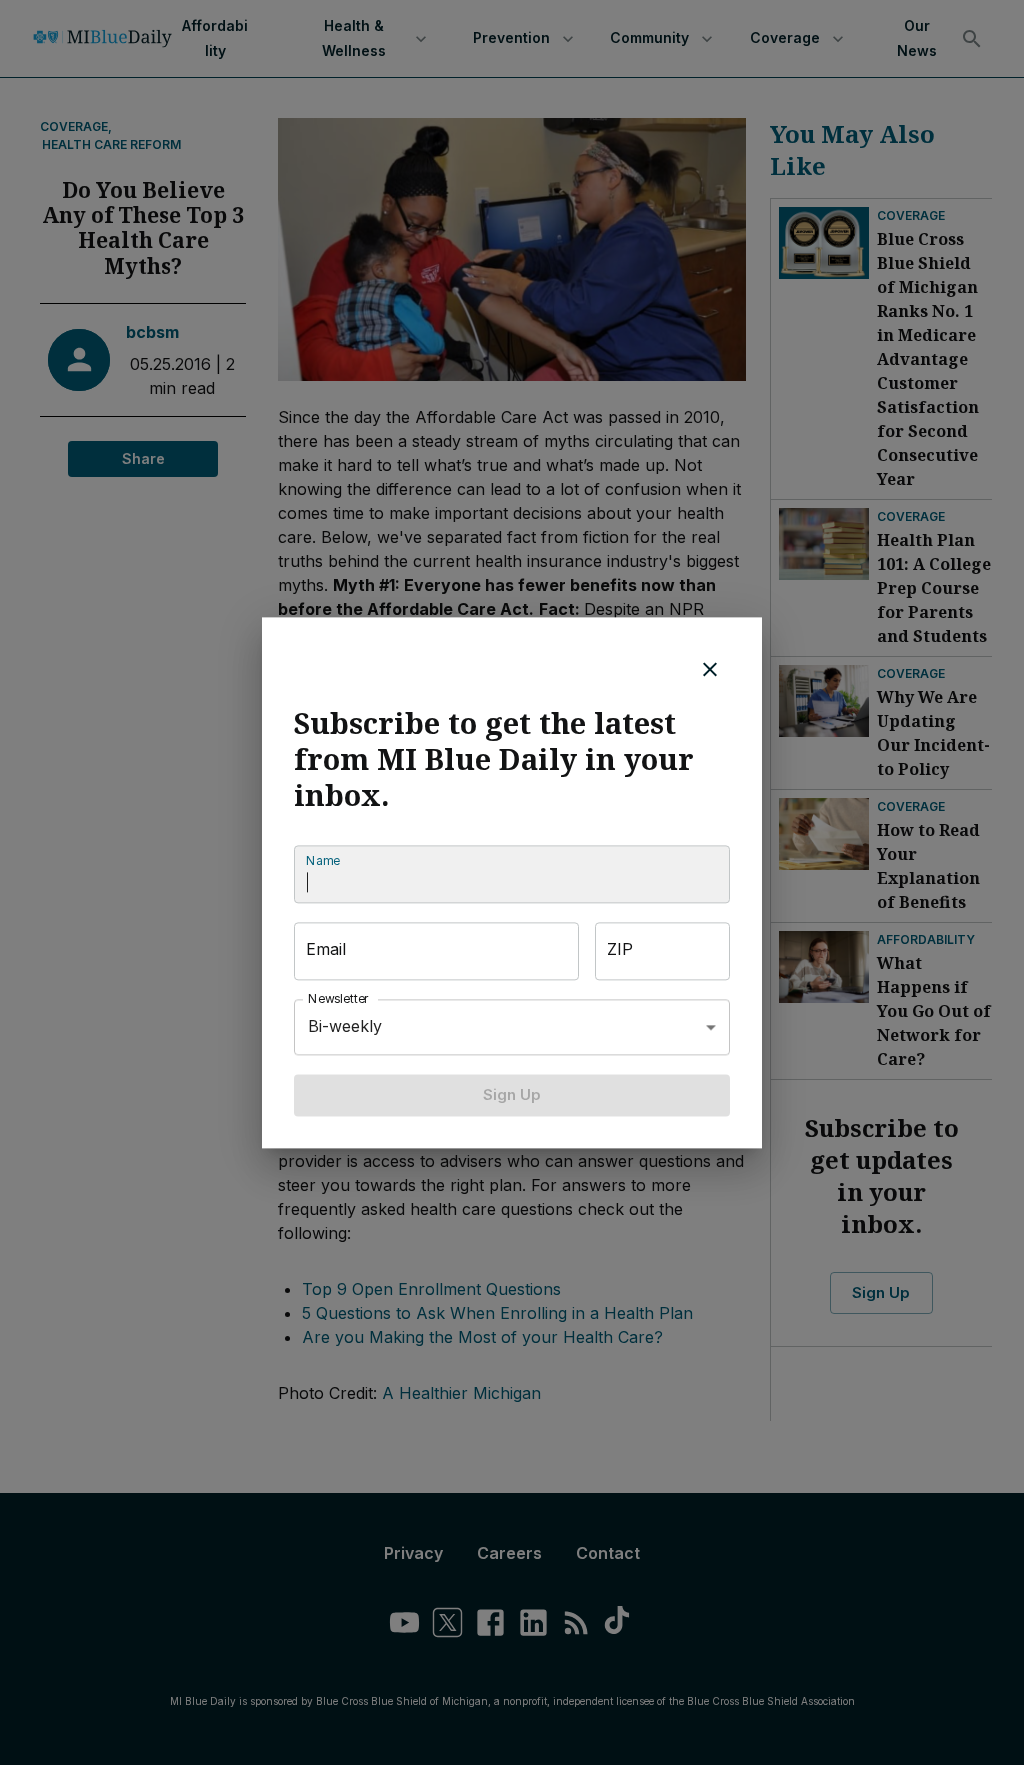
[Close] (710, 669)
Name (323, 860)
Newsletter (339, 998)
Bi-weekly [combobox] (345, 1026)
